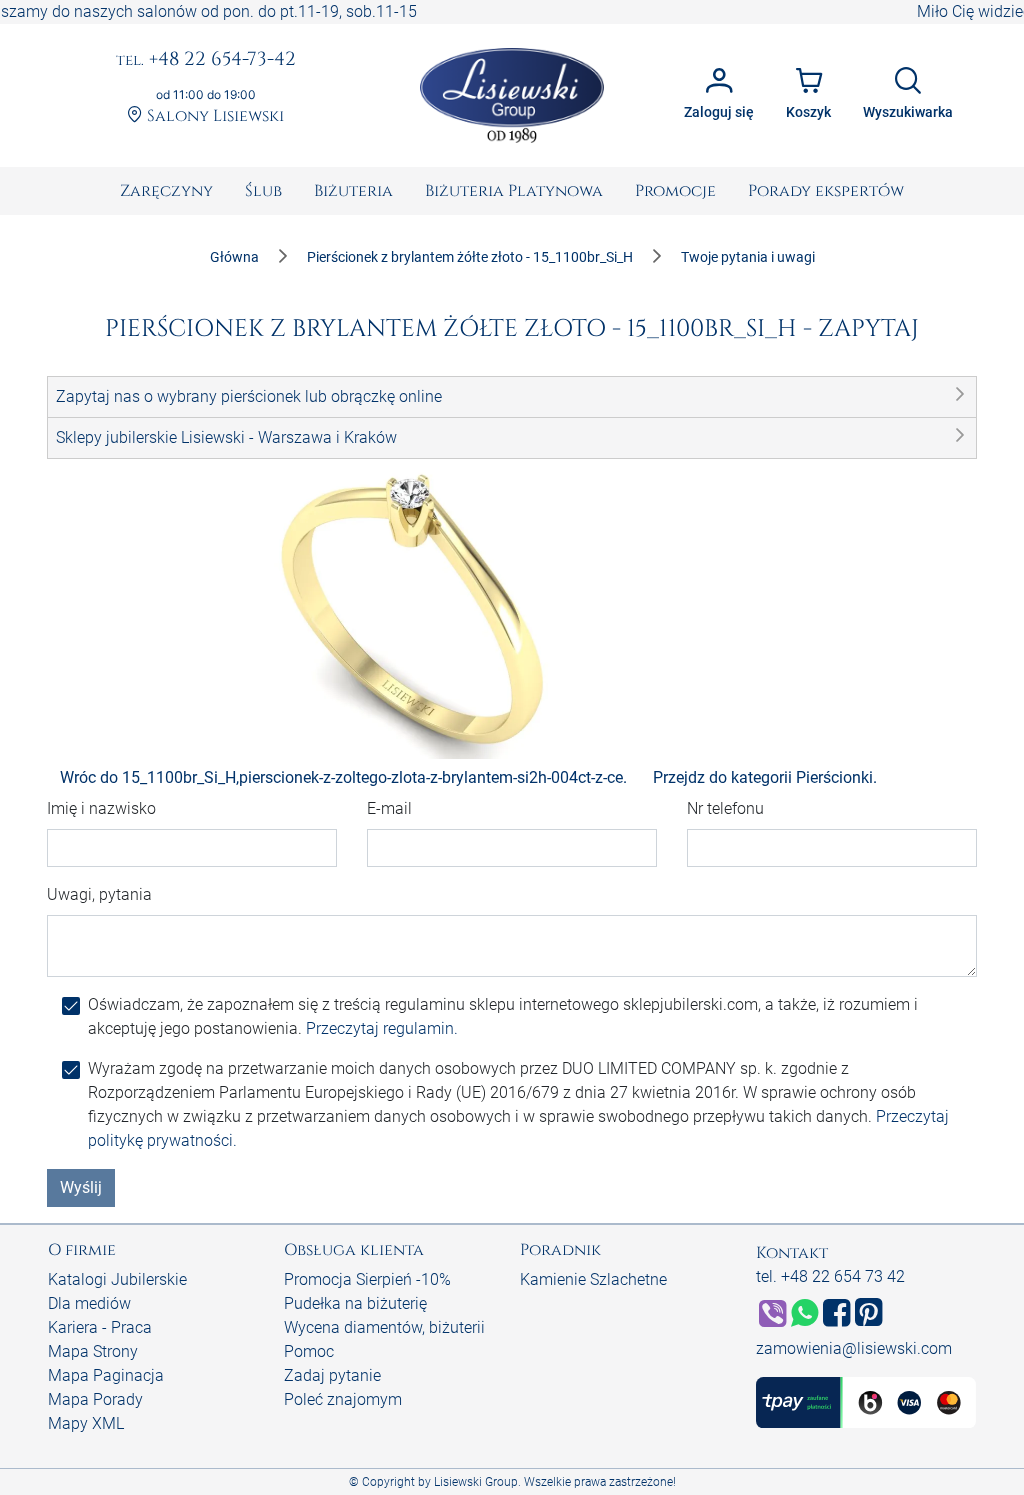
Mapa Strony (93, 1351)
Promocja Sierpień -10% (367, 1279)
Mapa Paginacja (106, 1375)
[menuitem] (166, 191)
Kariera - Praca (100, 1327)
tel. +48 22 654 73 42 (830, 1276)
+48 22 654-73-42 (206, 60)
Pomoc (309, 1351)
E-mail (389, 808)
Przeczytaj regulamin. (382, 1028)
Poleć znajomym (343, 1399)
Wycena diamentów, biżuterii (384, 1327)
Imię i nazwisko (101, 808)
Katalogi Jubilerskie (117, 1279)
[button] (512, 397)
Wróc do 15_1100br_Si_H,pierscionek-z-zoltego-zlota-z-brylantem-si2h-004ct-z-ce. (343, 777)
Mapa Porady (95, 1399)
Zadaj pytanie (332, 1375)
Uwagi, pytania (99, 894)
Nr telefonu (725, 808)
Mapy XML (86, 1423)
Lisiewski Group (476, 1482)
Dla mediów (89, 1303)
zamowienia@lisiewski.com (854, 1348)
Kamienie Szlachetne (593, 1279)
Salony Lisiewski (213, 116)
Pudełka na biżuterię (355, 1303)
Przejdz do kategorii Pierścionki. (765, 777)
